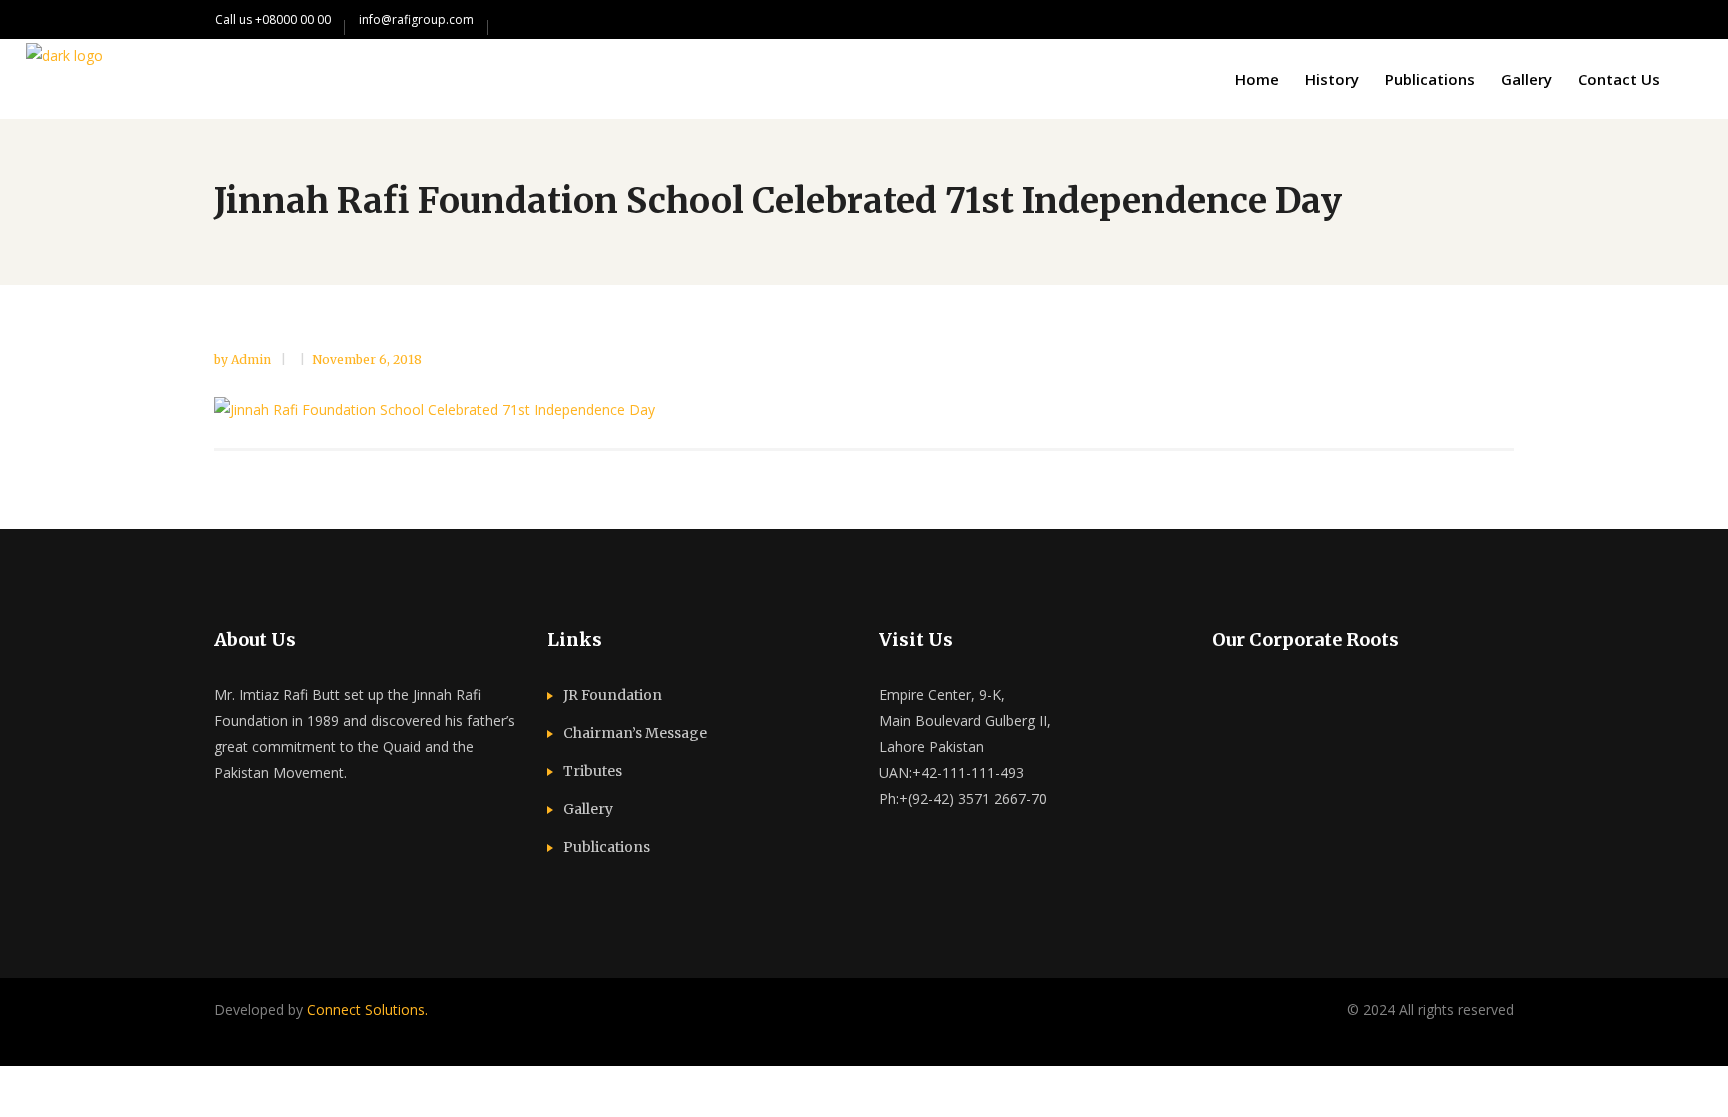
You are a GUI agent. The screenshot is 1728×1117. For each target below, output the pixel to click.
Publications (606, 847)
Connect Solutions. (367, 1009)
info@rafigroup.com (416, 19)
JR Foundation (612, 695)
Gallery (588, 809)
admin (252, 359)
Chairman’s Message (635, 733)
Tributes (592, 771)
